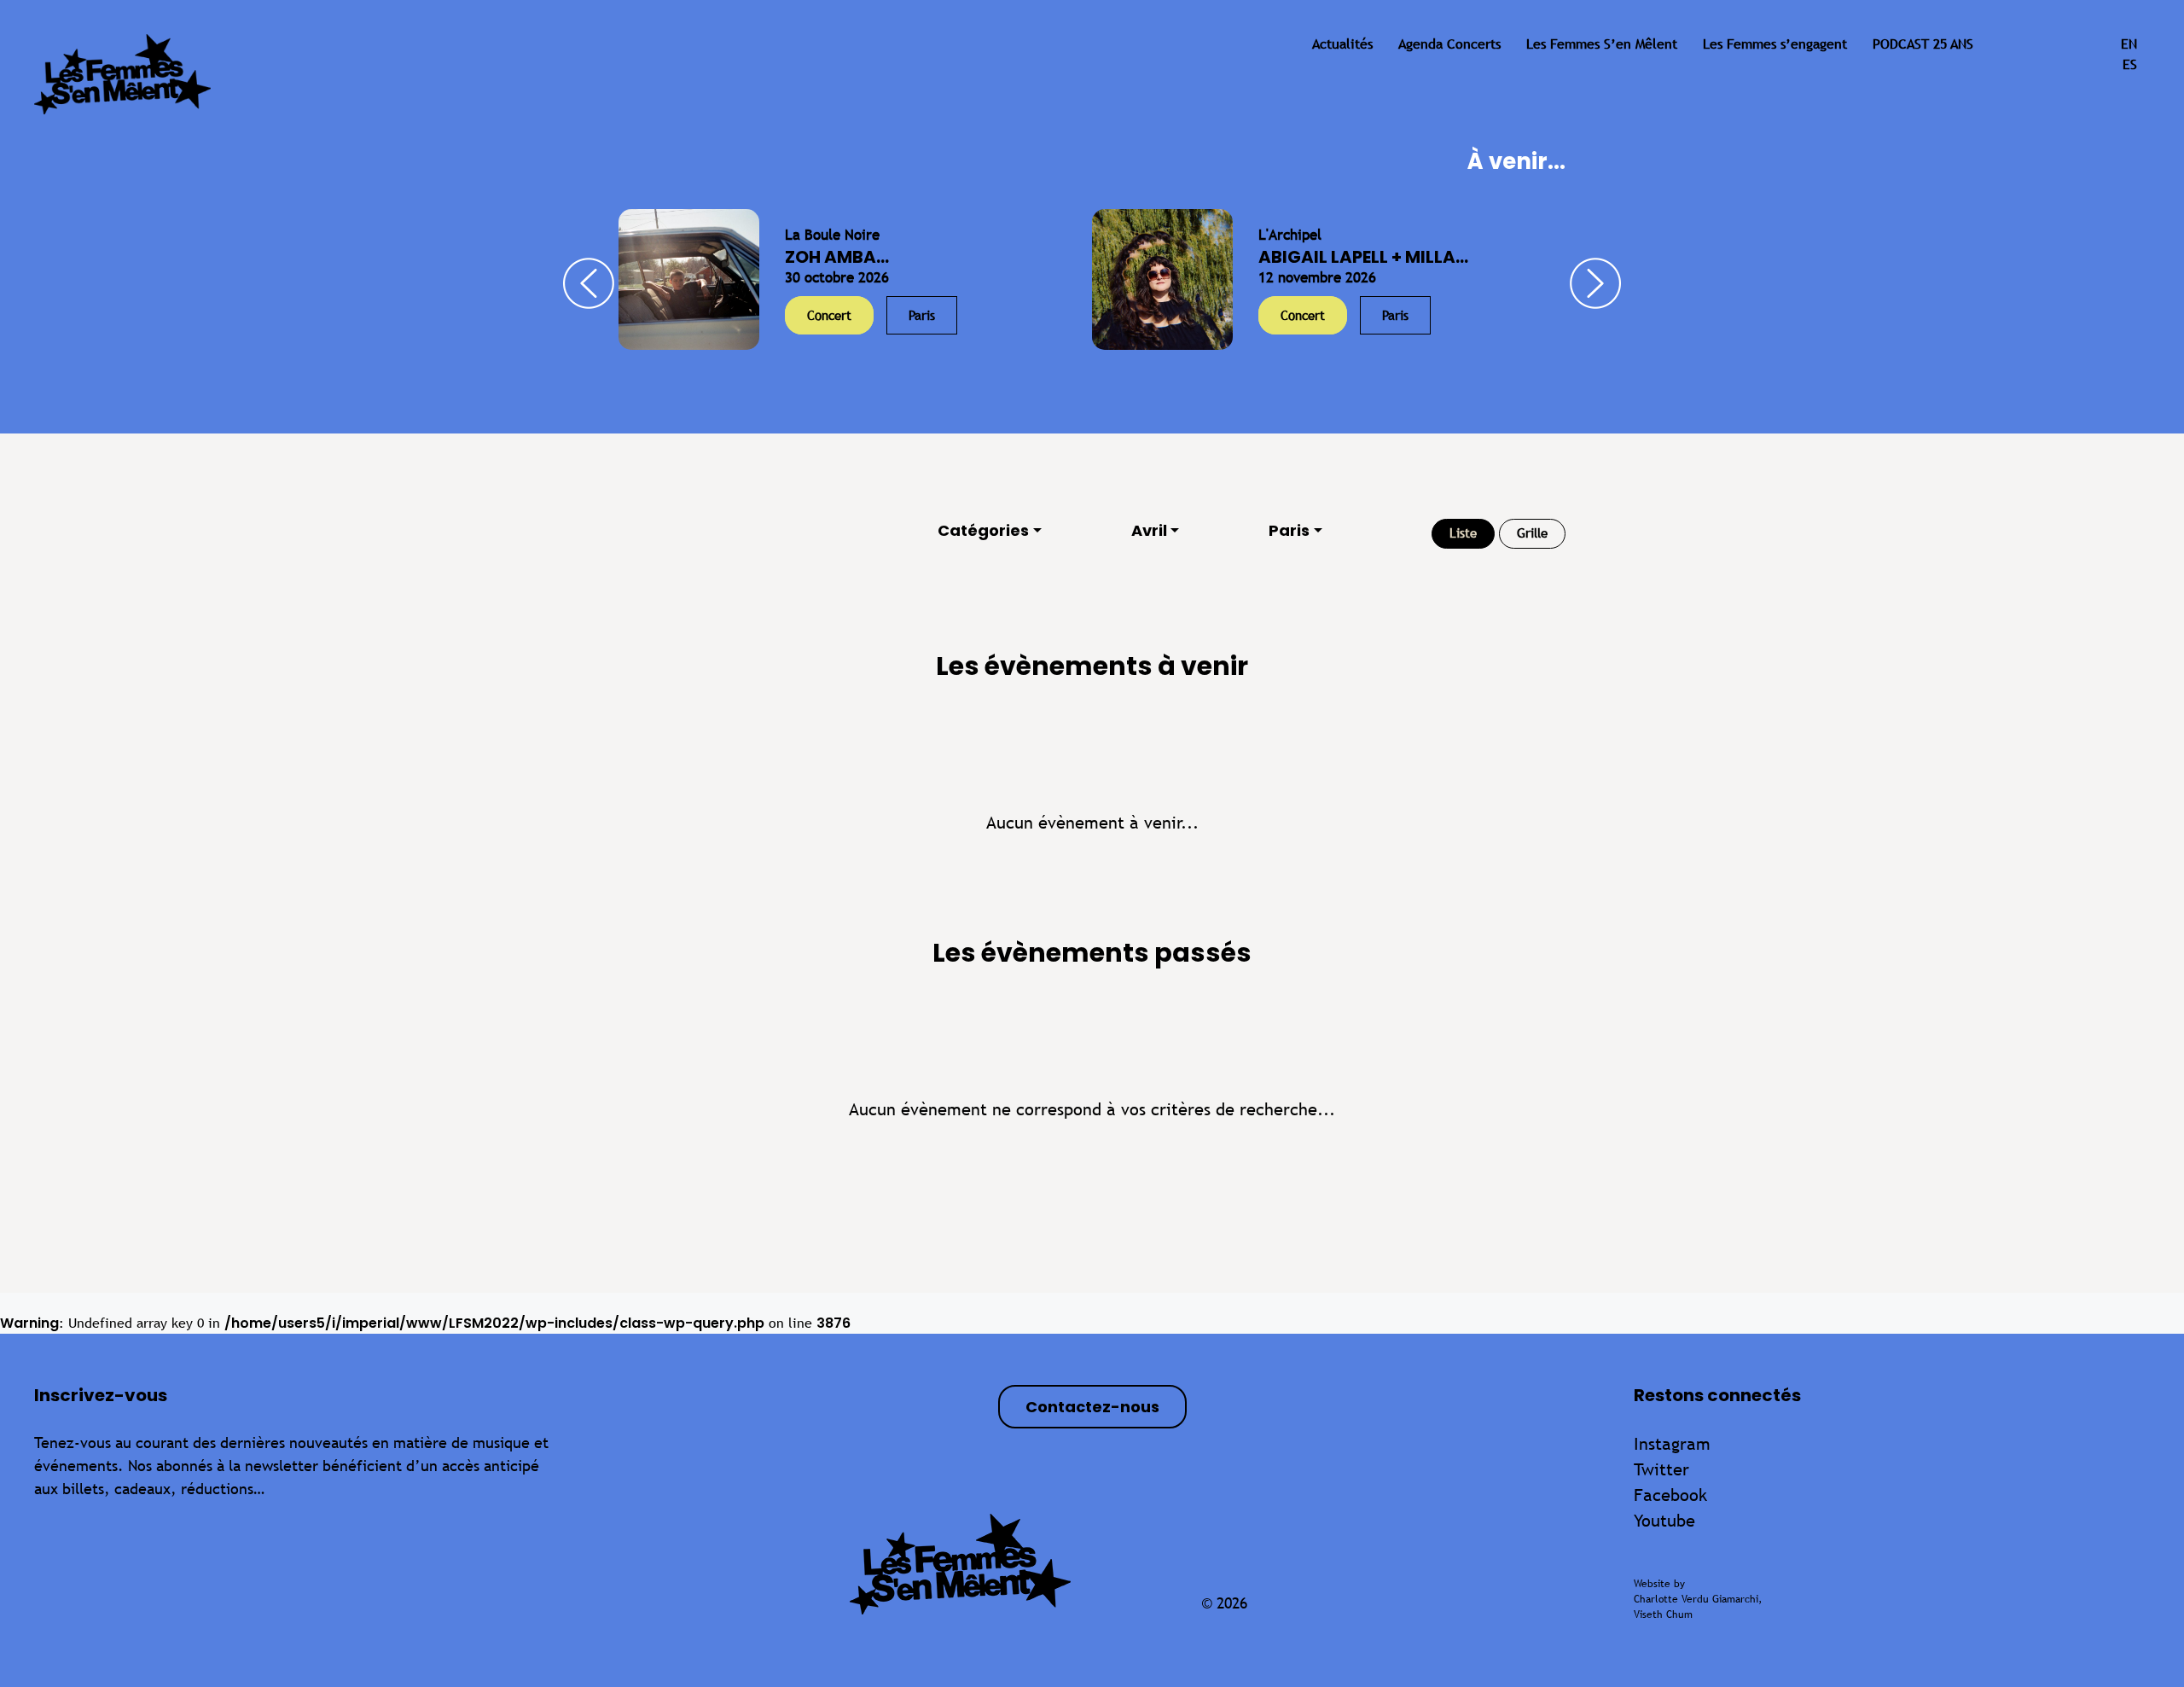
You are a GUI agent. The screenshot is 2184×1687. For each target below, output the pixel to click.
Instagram (1672, 1443)
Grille (1532, 533)
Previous (589, 283)
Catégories (983, 530)
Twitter (1661, 1469)
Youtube (1664, 1520)
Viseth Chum (1663, 1614)
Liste (1463, 533)
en (2129, 44)
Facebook (1670, 1495)
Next (1595, 283)
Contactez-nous (1092, 1407)
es (2130, 64)
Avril (1149, 530)
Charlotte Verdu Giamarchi (1696, 1599)
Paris (1289, 530)
